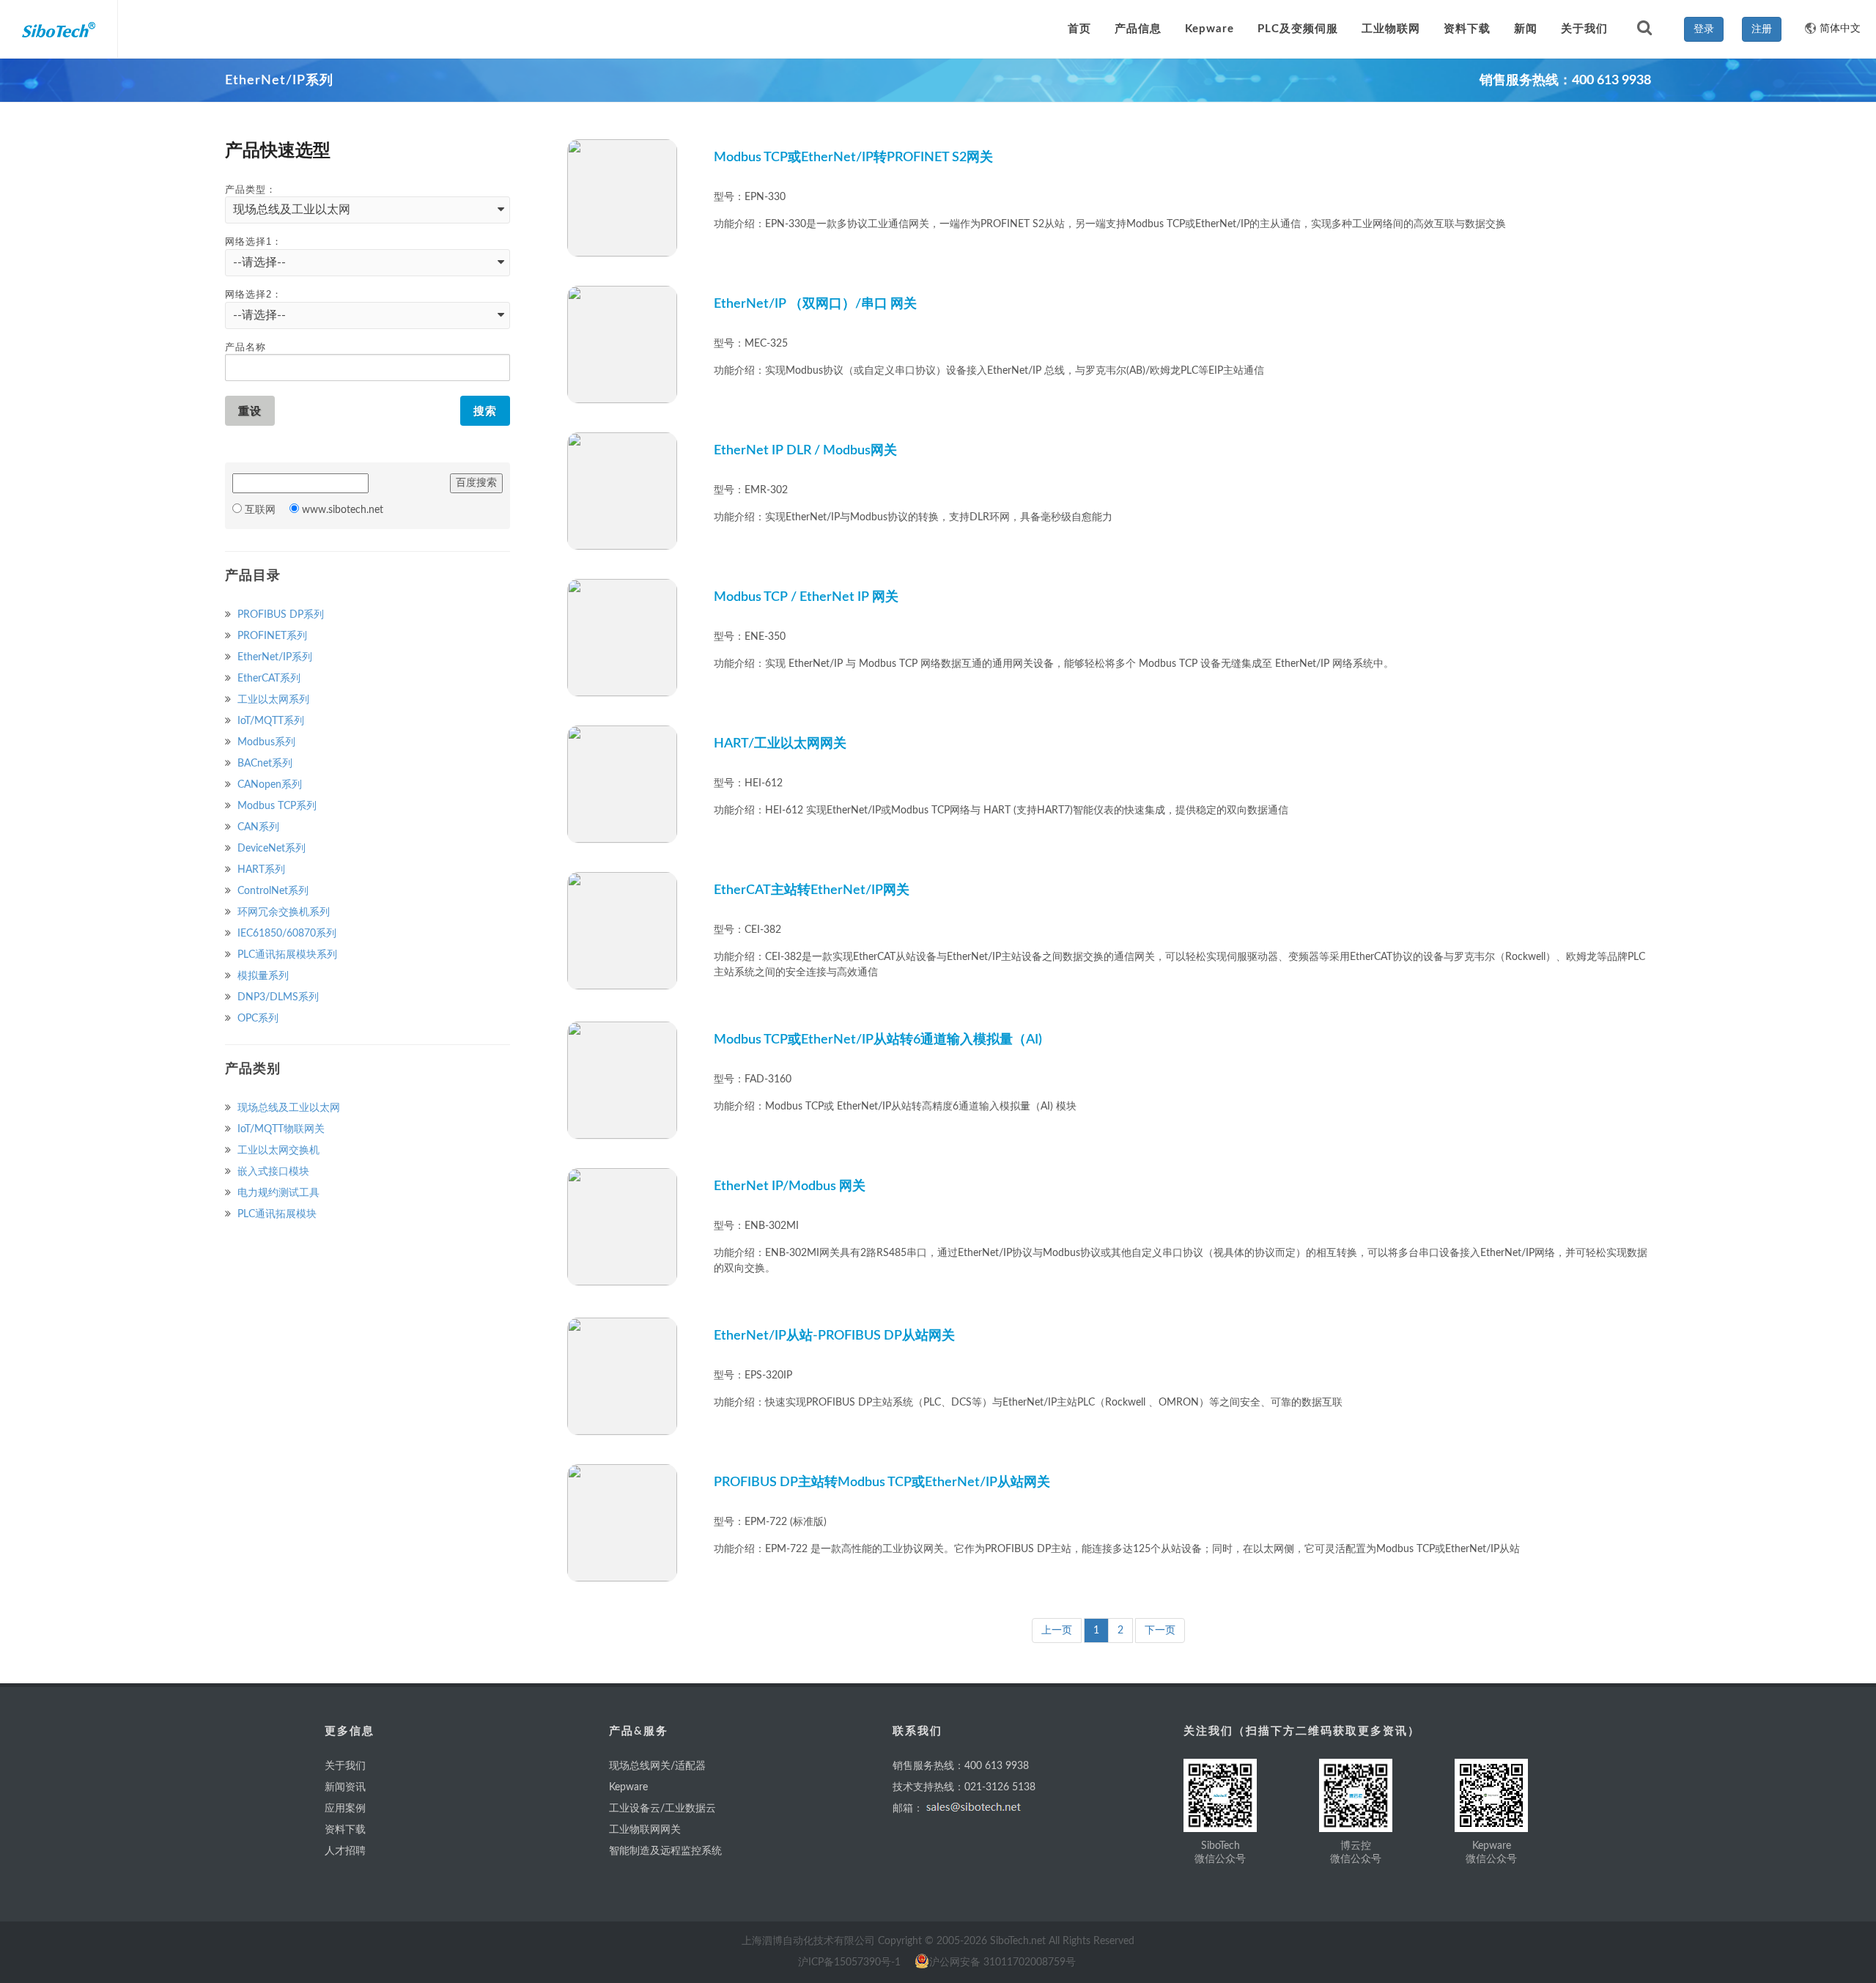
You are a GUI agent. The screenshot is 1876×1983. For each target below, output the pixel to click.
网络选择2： (254, 294)
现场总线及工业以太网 (287, 1108)
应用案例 (345, 1809)
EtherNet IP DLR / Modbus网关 (805, 451)
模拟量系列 (262, 976)
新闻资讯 (345, 1787)
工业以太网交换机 (277, 1151)
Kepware (628, 1787)
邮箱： (908, 1809)
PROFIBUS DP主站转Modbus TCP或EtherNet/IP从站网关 (882, 1482)
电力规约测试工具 (277, 1193)
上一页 (1057, 1631)
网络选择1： (254, 241)
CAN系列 (257, 827)
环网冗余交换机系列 (282, 912)
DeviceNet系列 (270, 849)
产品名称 (245, 347)
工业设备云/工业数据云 (662, 1809)
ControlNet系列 (272, 891)
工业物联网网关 (645, 1830)
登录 (1704, 29)
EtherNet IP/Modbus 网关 (790, 1186)
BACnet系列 (263, 764)
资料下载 (345, 1830)
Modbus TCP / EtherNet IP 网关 (806, 597)
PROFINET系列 (271, 636)
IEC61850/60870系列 (285, 934)
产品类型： (251, 189)
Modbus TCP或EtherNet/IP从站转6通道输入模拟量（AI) (878, 1040)
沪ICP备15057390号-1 (849, 1962)
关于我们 (345, 1766)
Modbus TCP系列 (276, 806)
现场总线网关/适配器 (657, 1766)
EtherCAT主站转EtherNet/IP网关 (812, 890)
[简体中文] (1805, 22)
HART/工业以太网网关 (780, 744)
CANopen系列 (268, 785)
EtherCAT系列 (267, 679)
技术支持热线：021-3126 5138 (964, 1787)
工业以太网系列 (272, 700)
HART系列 (260, 870)
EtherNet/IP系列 (273, 657)
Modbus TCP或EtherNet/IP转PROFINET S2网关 (853, 158)
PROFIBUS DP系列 (279, 615)
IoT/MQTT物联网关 (280, 1129)
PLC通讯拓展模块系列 (286, 955)
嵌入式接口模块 (272, 1172)
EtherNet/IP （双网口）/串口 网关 (815, 304)
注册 (1762, 29)
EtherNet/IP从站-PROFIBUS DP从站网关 (834, 1336)
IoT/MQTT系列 (269, 721)
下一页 (1160, 1631)
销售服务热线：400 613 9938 (961, 1766)
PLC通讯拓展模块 (276, 1214)
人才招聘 (345, 1851)
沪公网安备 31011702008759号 (1002, 1962)
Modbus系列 (265, 742)
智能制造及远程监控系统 (665, 1851)
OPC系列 (256, 1019)
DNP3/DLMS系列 (277, 997)
